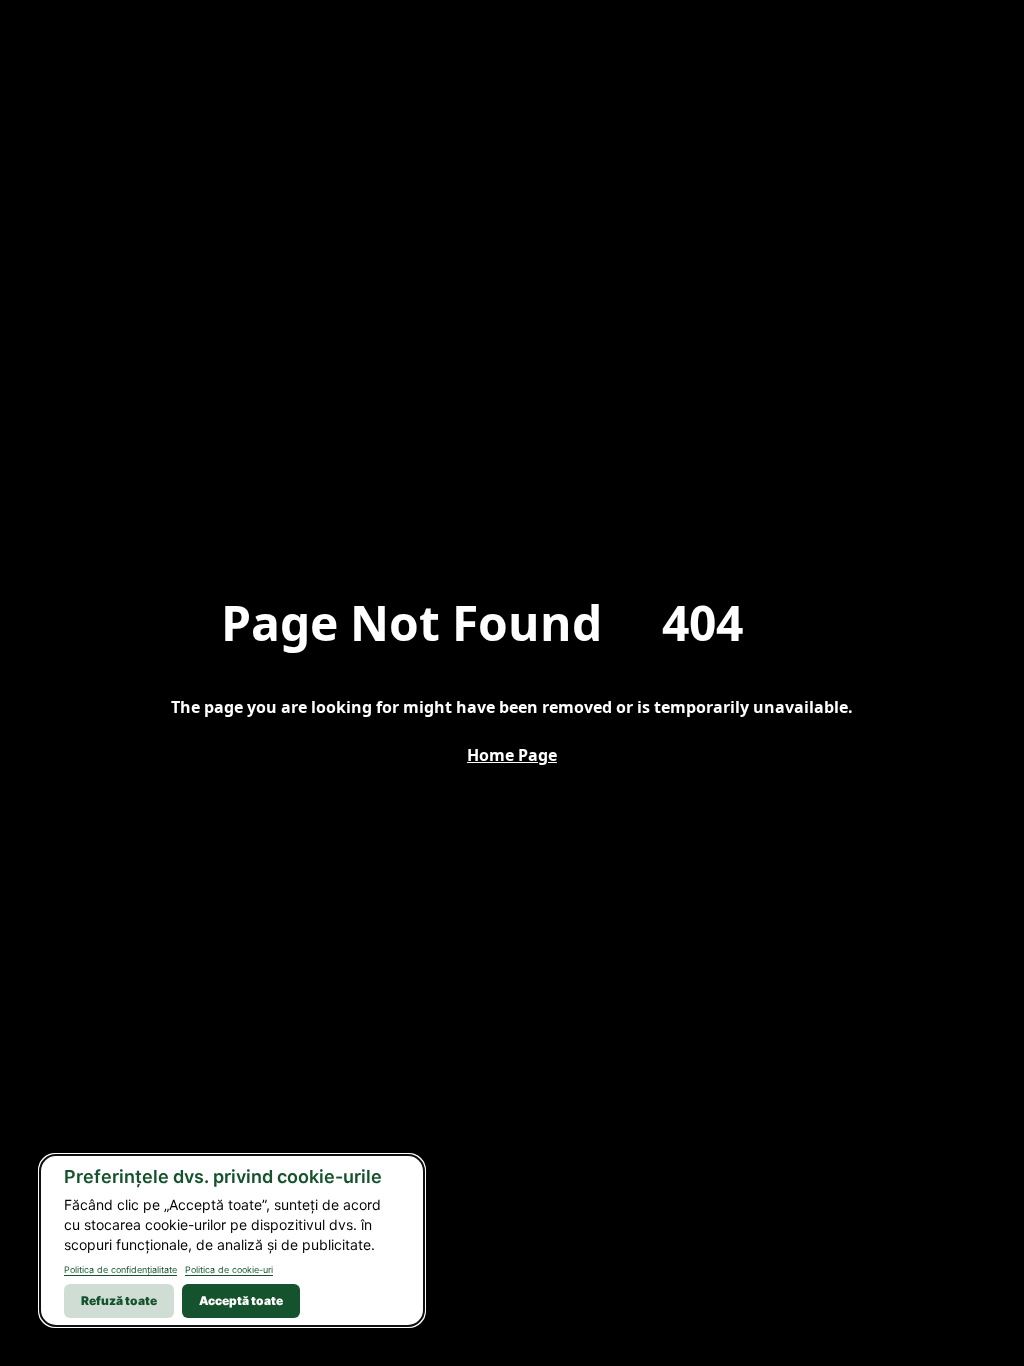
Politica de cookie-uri (229, 1269)
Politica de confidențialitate (120, 1269)
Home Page (512, 755)
